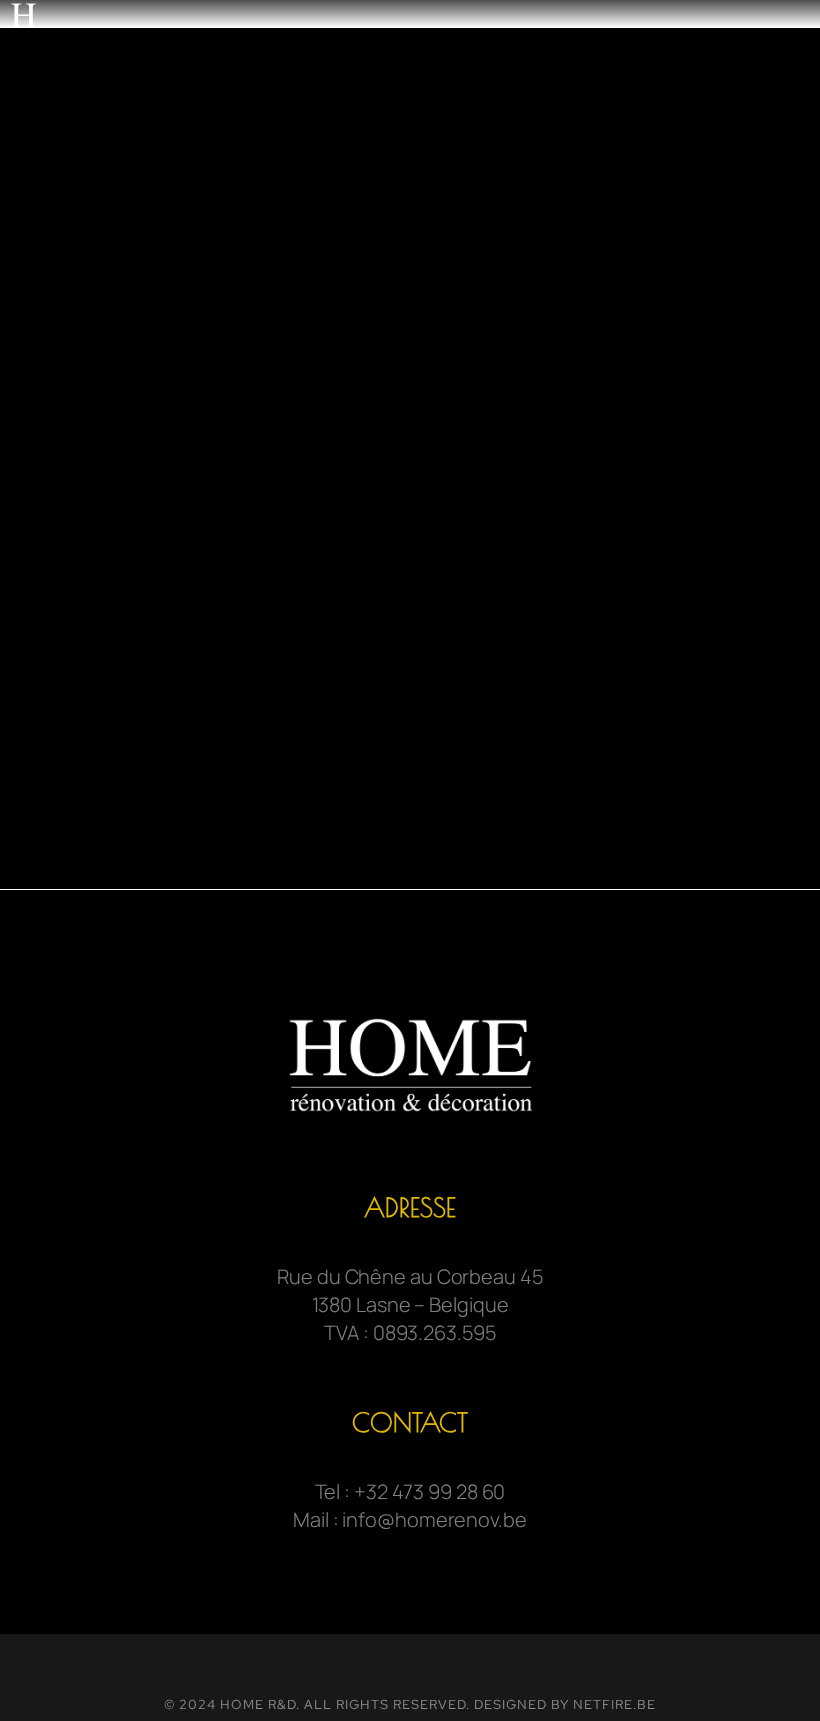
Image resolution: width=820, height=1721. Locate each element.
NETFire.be (614, 1704)
